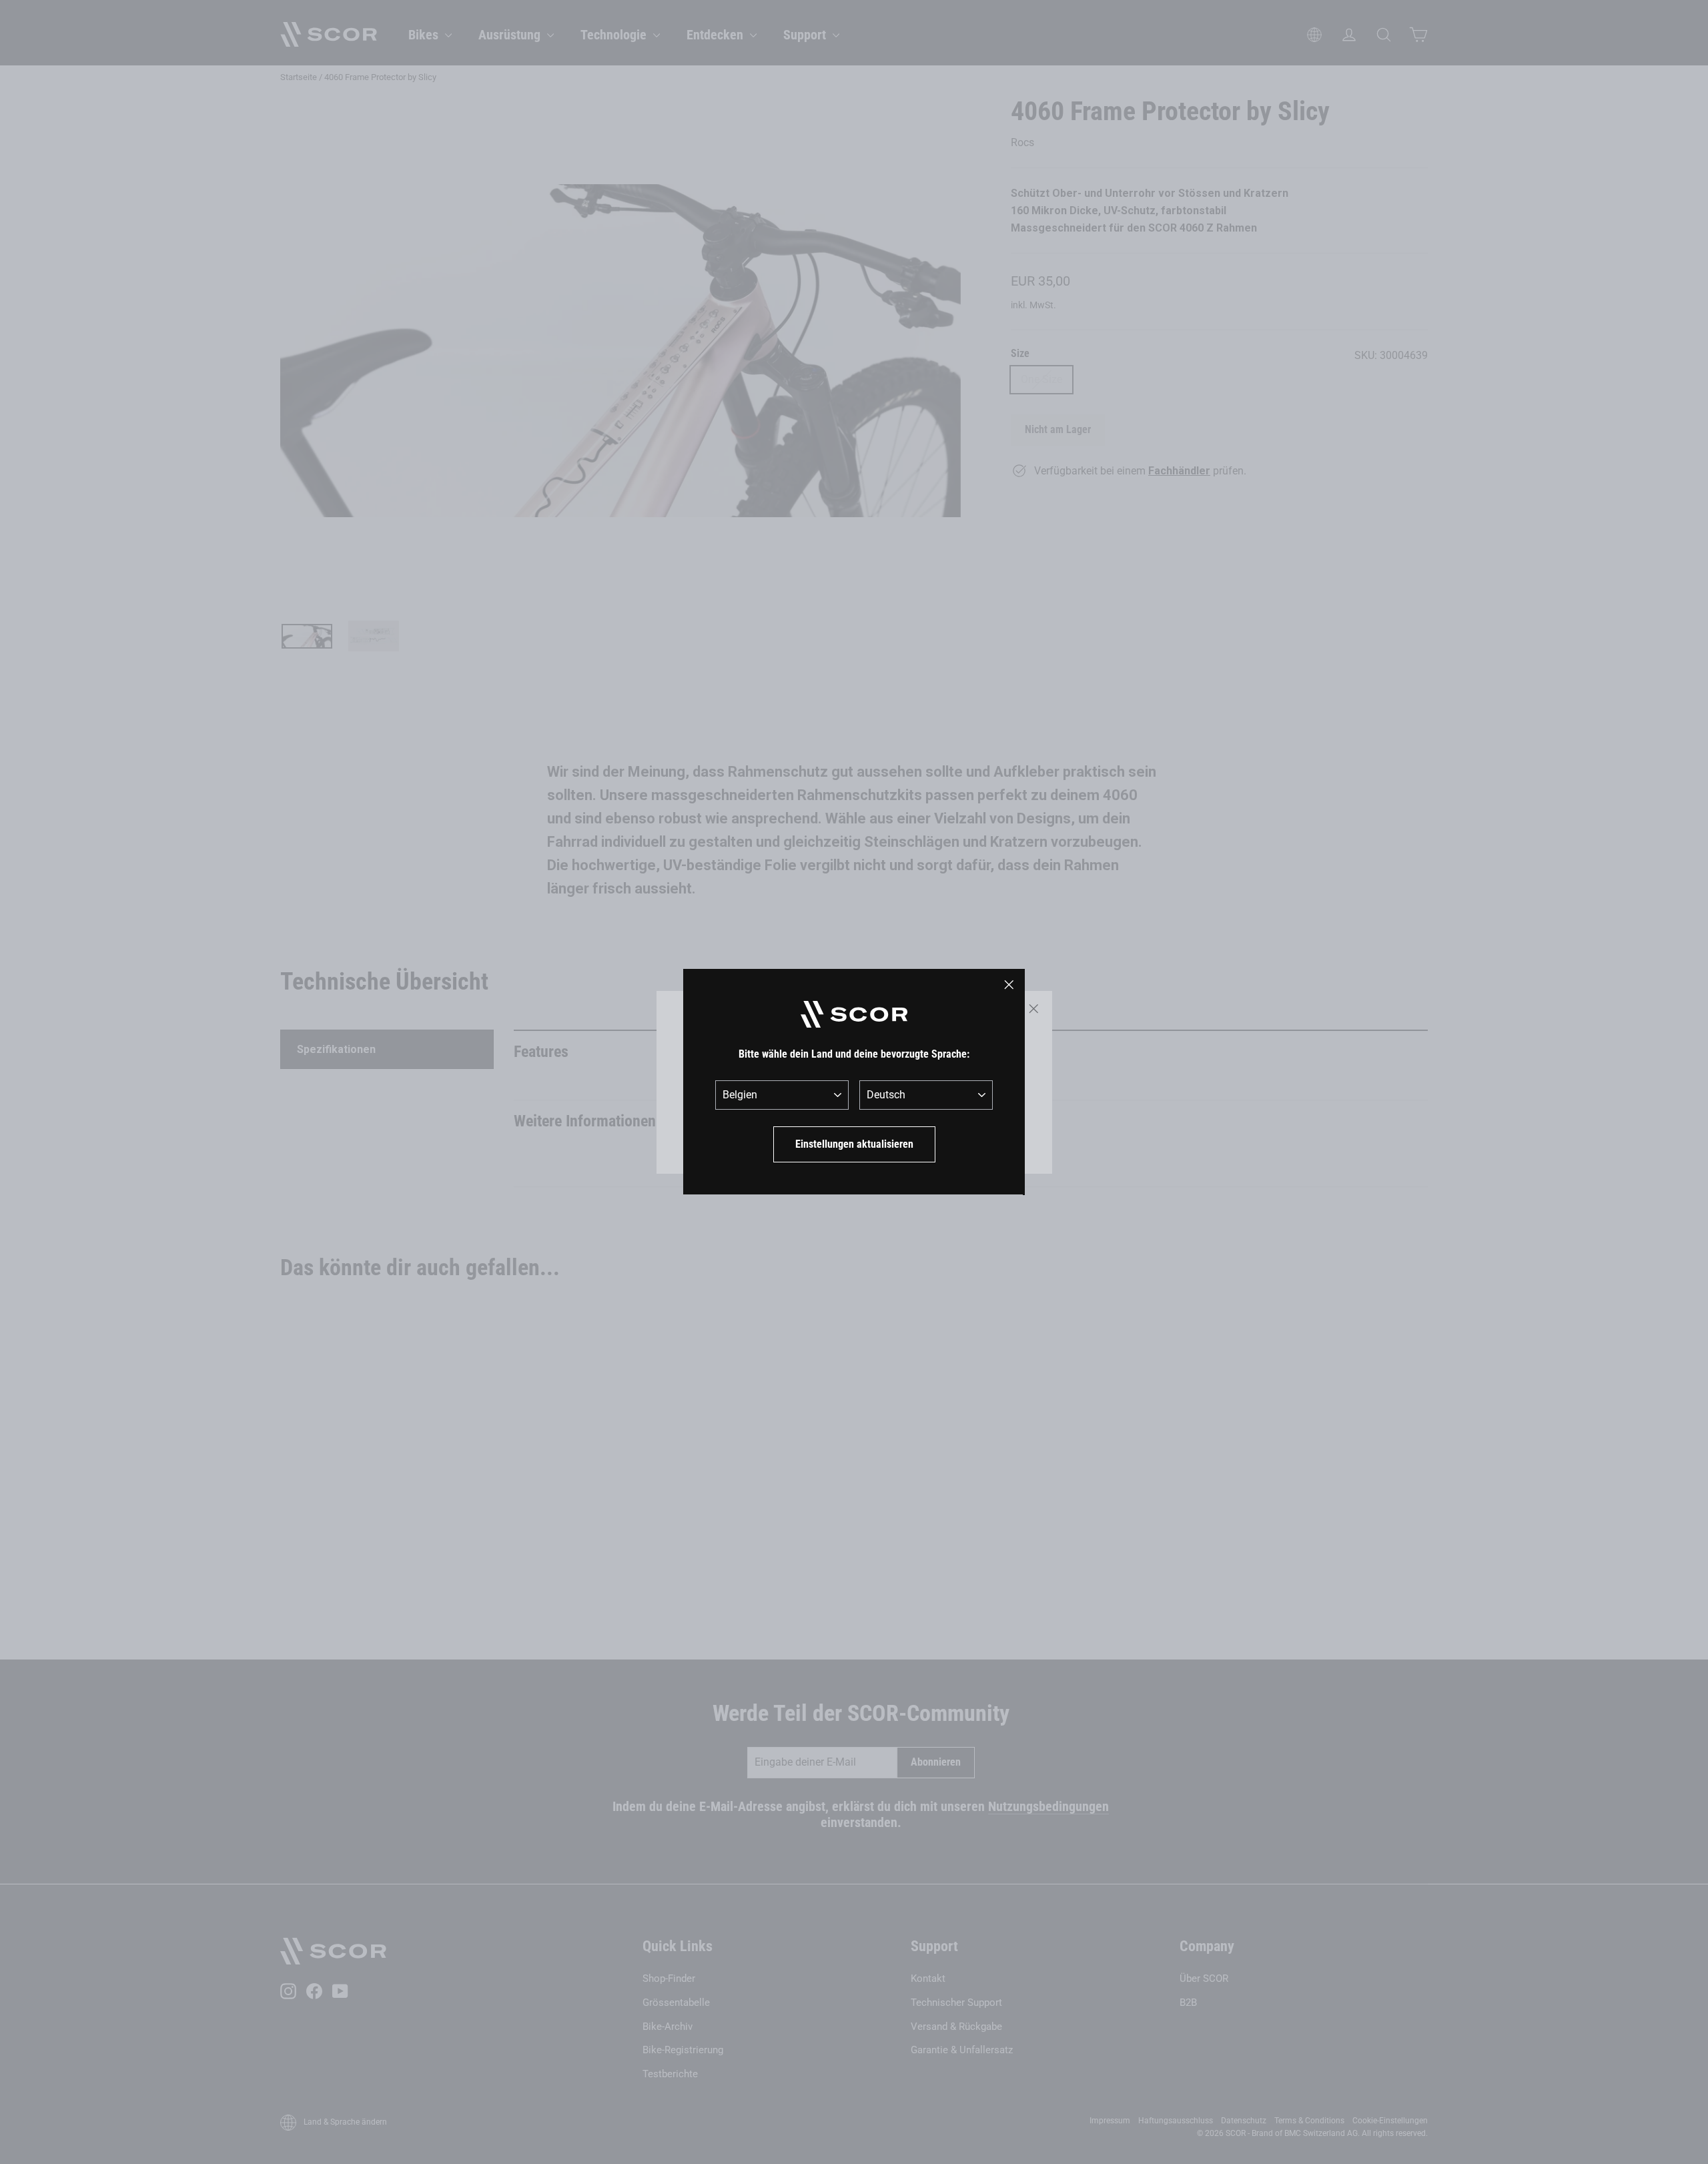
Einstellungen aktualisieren (854, 1144)
